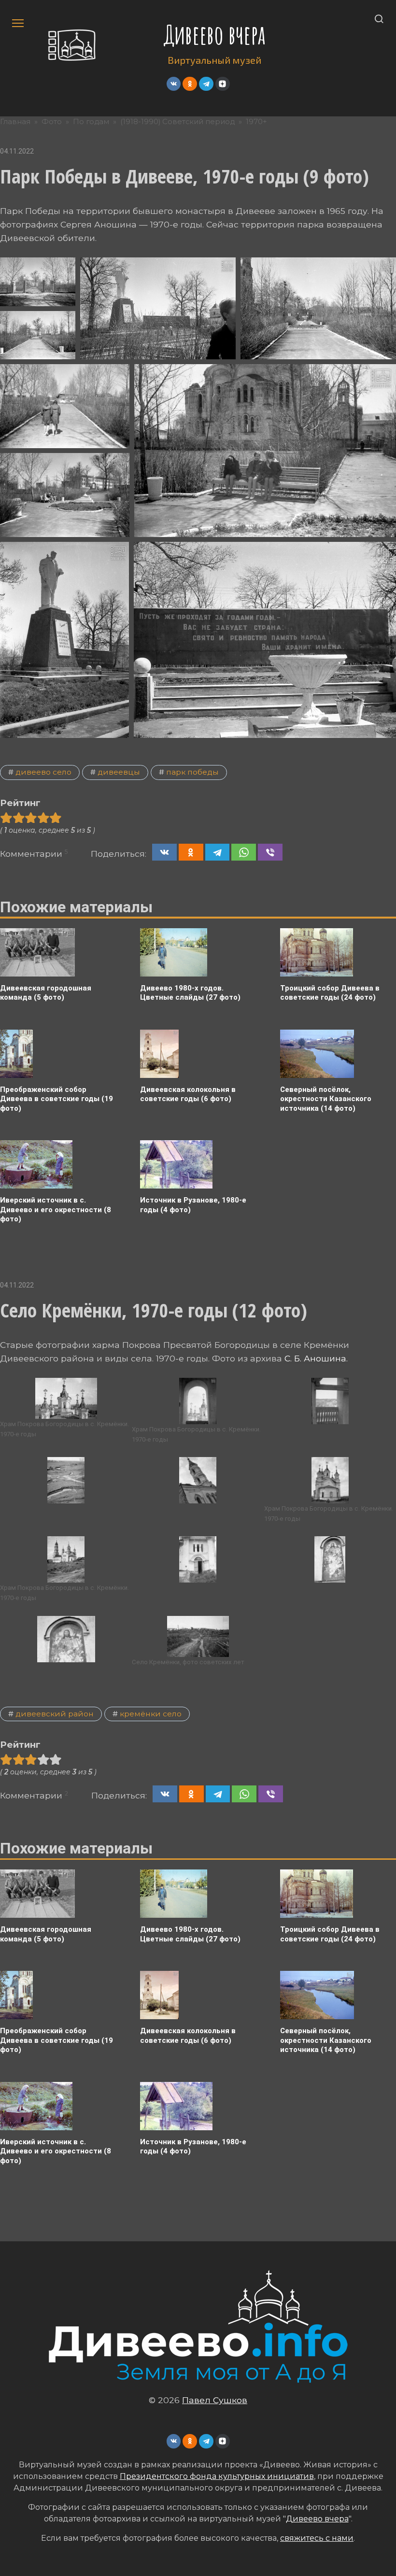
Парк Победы (192, 772)
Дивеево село (43, 772)
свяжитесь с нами (317, 2538)
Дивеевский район (55, 1714)
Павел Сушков (215, 2400)
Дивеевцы (119, 772)
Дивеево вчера (215, 35)
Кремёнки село (151, 1714)
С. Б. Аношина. (316, 1358)
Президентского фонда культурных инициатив (217, 2476)
